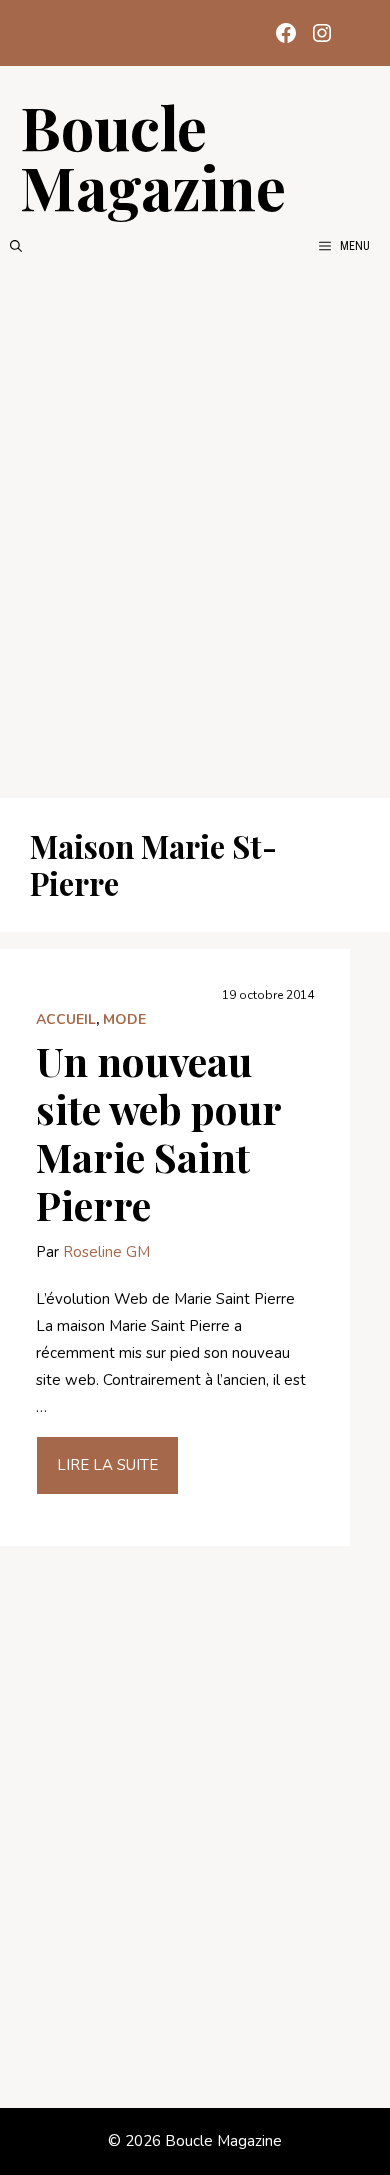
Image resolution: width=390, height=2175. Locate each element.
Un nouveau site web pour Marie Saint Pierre (158, 1132)
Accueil (66, 1019)
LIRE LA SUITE (107, 1465)
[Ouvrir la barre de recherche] (16, 246)
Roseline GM (106, 1252)
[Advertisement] (195, 527)
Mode (124, 1019)
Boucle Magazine (153, 156)
